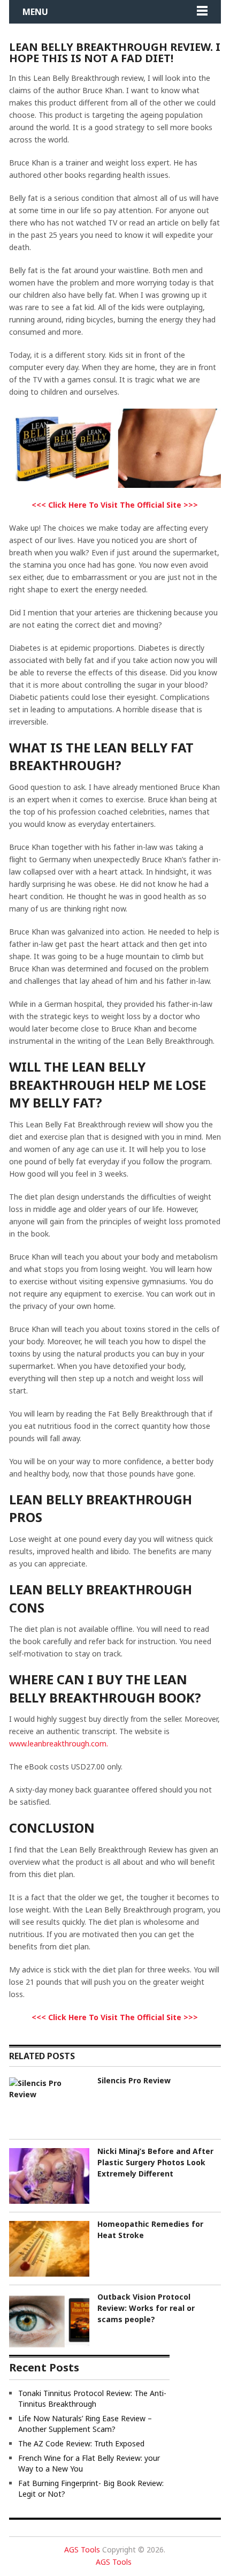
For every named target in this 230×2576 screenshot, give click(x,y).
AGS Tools (82, 2549)
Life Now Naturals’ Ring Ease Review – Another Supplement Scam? (85, 2424)
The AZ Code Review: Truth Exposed (81, 2443)
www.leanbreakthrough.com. (59, 1743)
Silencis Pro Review (134, 2080)
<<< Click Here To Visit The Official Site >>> (115, 505)
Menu (35, 12)
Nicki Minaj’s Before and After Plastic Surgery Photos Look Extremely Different (155, 2162)
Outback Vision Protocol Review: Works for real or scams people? (146, 2308)
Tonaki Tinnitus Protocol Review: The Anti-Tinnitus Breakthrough (92, 2398)
